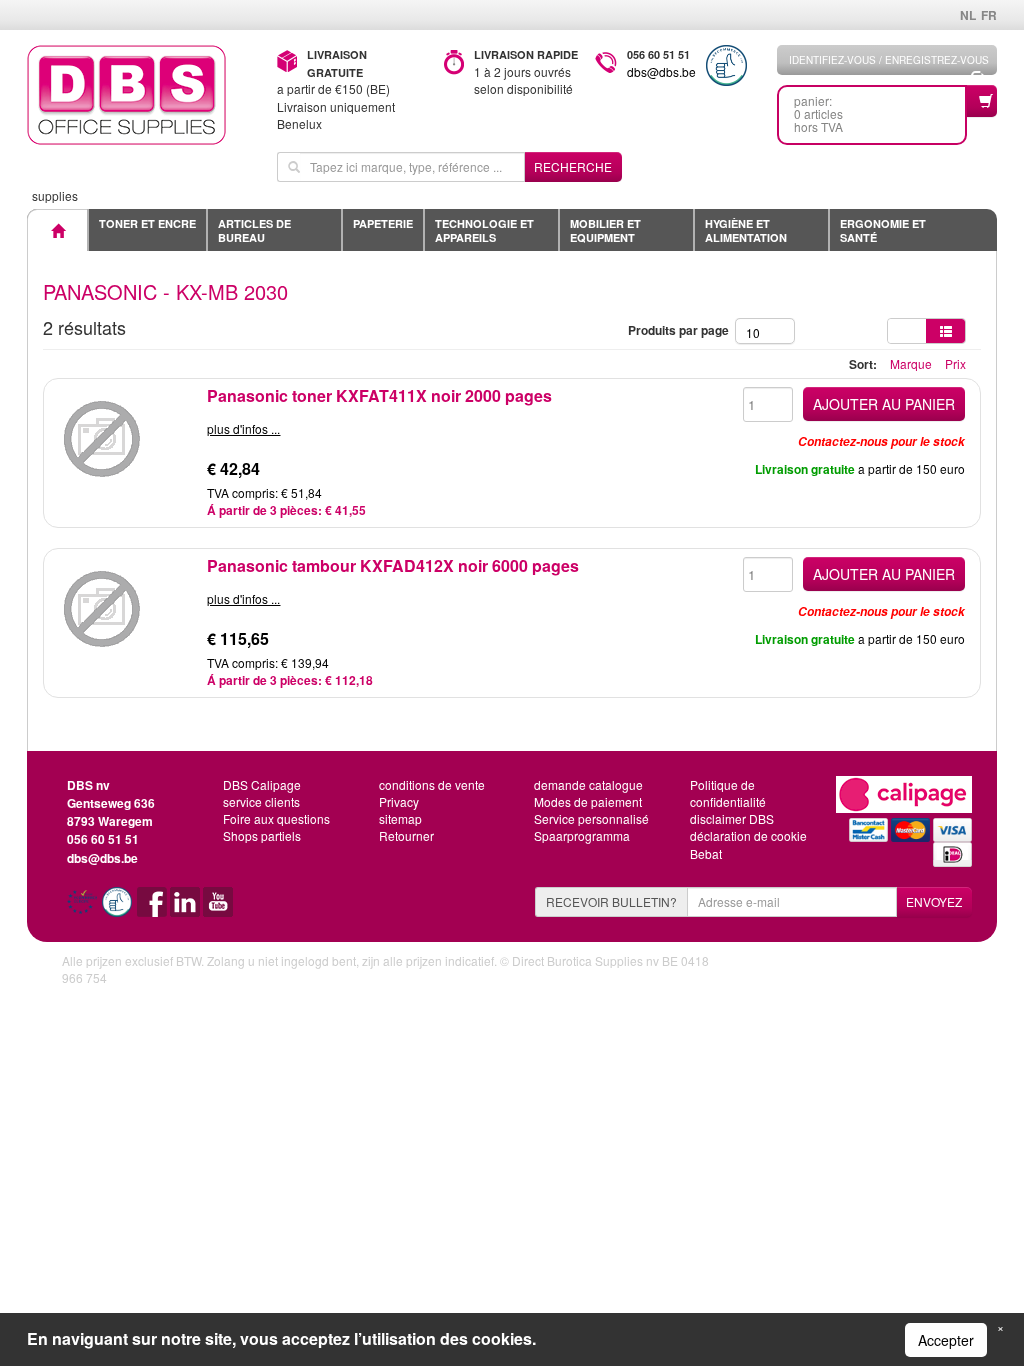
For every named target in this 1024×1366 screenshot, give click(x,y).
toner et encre (147, 223)
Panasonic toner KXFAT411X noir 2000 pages (379, 395)
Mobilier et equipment (605, 230)
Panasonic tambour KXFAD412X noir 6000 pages (393, 565)
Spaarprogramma (582, 835)
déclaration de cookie (748, 835)
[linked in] (186, 908)
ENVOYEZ (934, 901)
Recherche (573, 166)
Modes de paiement (588, 801)
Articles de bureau (254, 230)
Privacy (399, 801)
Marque (911, 363)
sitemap (400, 818)
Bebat (706, 853)
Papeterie (383, 223)
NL (968, 15)
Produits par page (681, 330)
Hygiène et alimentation (746, 230)
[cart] (982, 101)
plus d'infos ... (243, 428)
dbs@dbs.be (661, 71)
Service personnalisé (591, 818)
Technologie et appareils (484, 230)
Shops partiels (262, 835)
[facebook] (153, 908)
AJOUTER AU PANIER (884, 404)
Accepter (946, 1340)
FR (989, 15)
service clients (261, 801)
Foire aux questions (276, 818)
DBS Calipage (262, 784)
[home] (137, 95)
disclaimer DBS (732, 818)
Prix (955, 363)
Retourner (406, 835)
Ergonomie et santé (883, 230)
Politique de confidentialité (728, 793)
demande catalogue (588, 784)
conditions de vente (432, 784)
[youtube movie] (218, 908)
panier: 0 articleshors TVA (818, 113)
